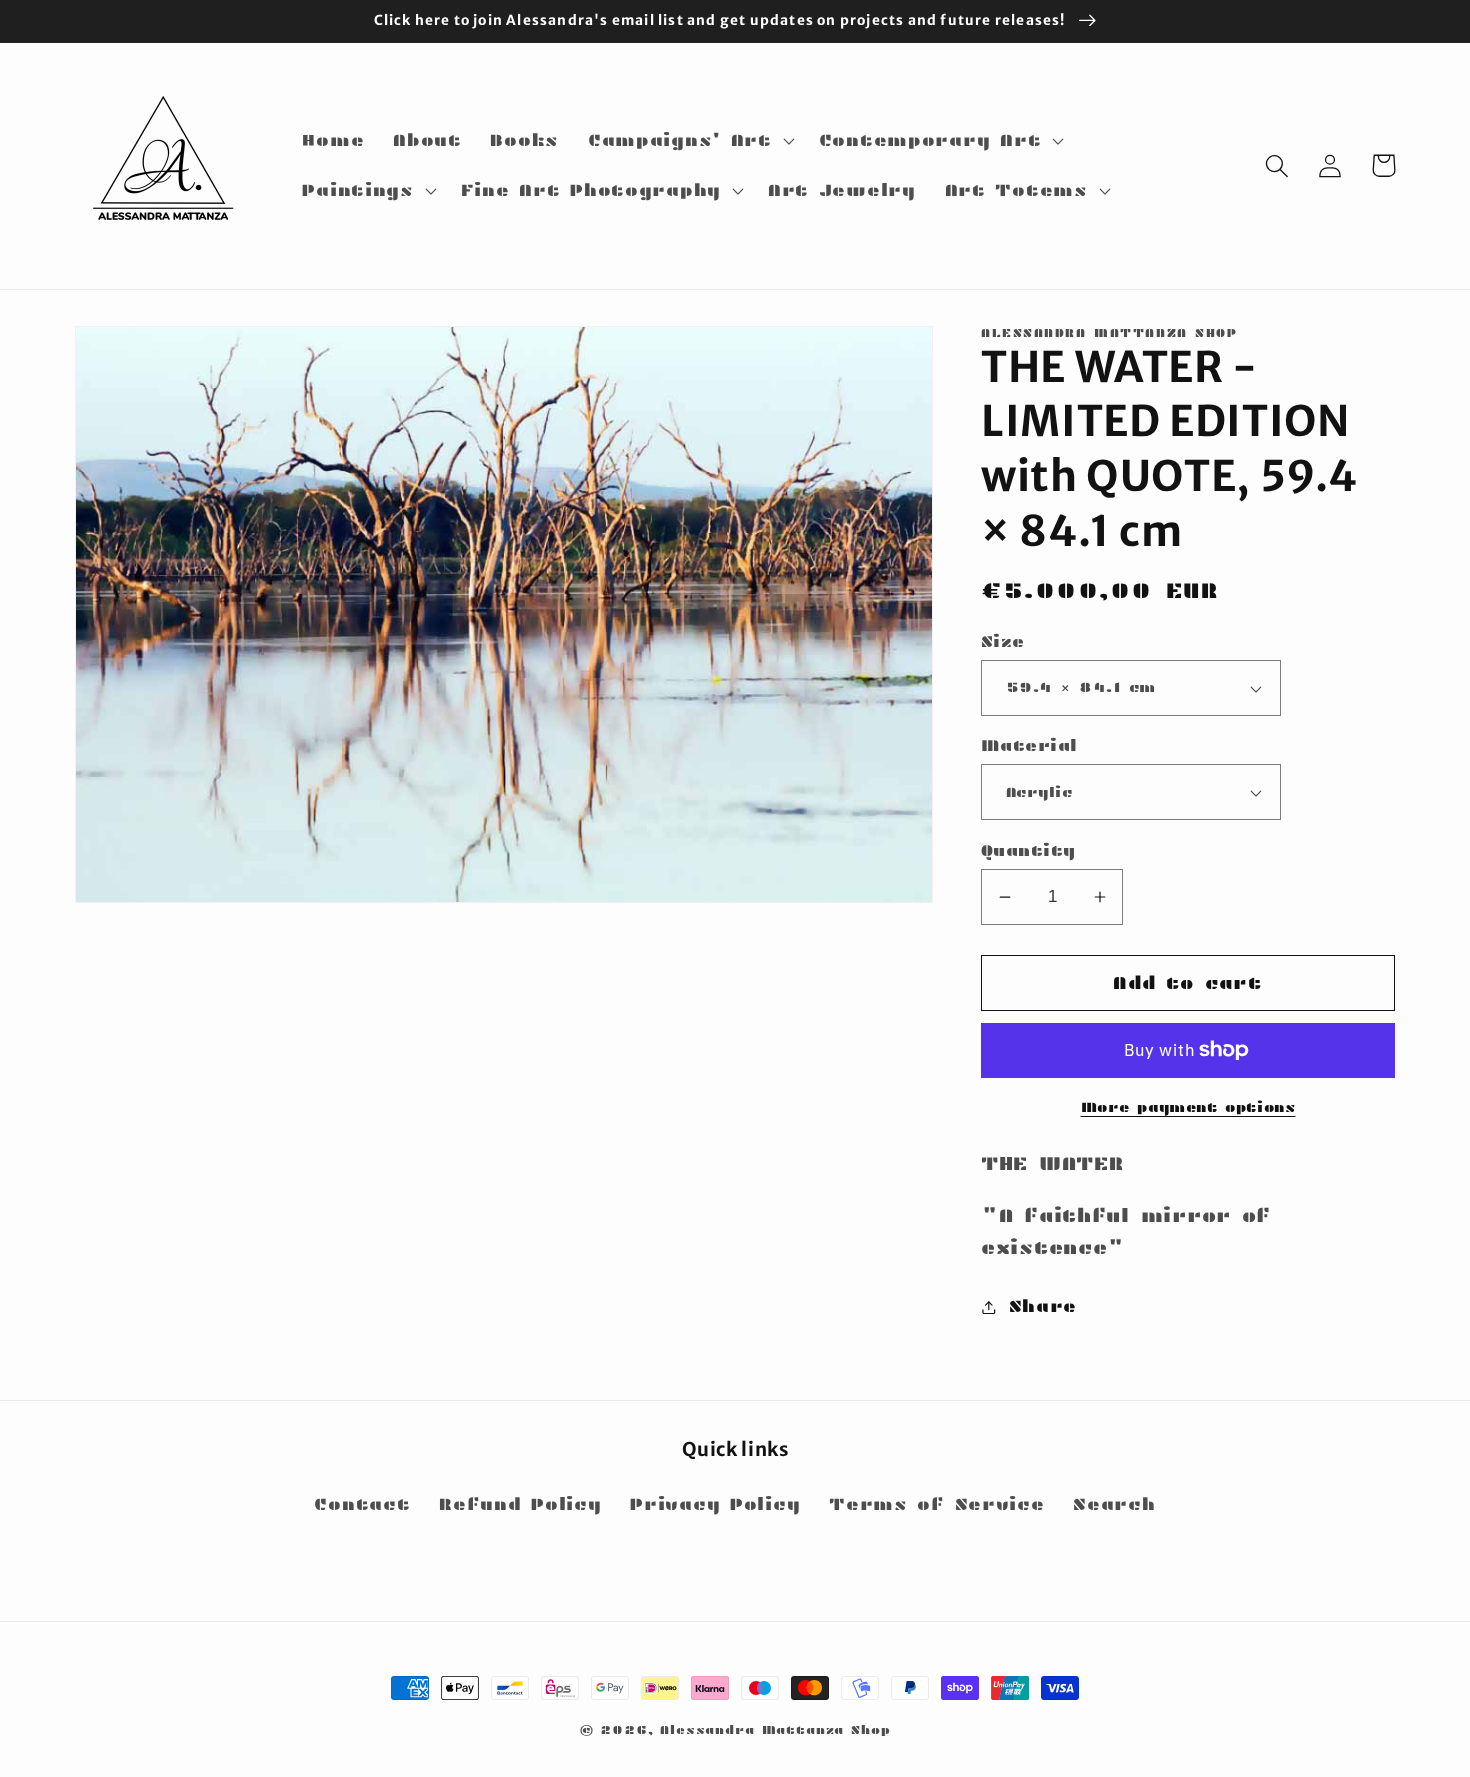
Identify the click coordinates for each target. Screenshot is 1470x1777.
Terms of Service (937, 1504)
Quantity (1028, 850)
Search (1114, 1504)
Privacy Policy (715, 1504)
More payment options (1188, 1107)
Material (1029, 745)
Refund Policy (520, 1504)
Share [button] (1043, 1306)
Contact (362, 1504)
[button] (688, 141)
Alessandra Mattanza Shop (775, 1729)
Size (1003, 641)
